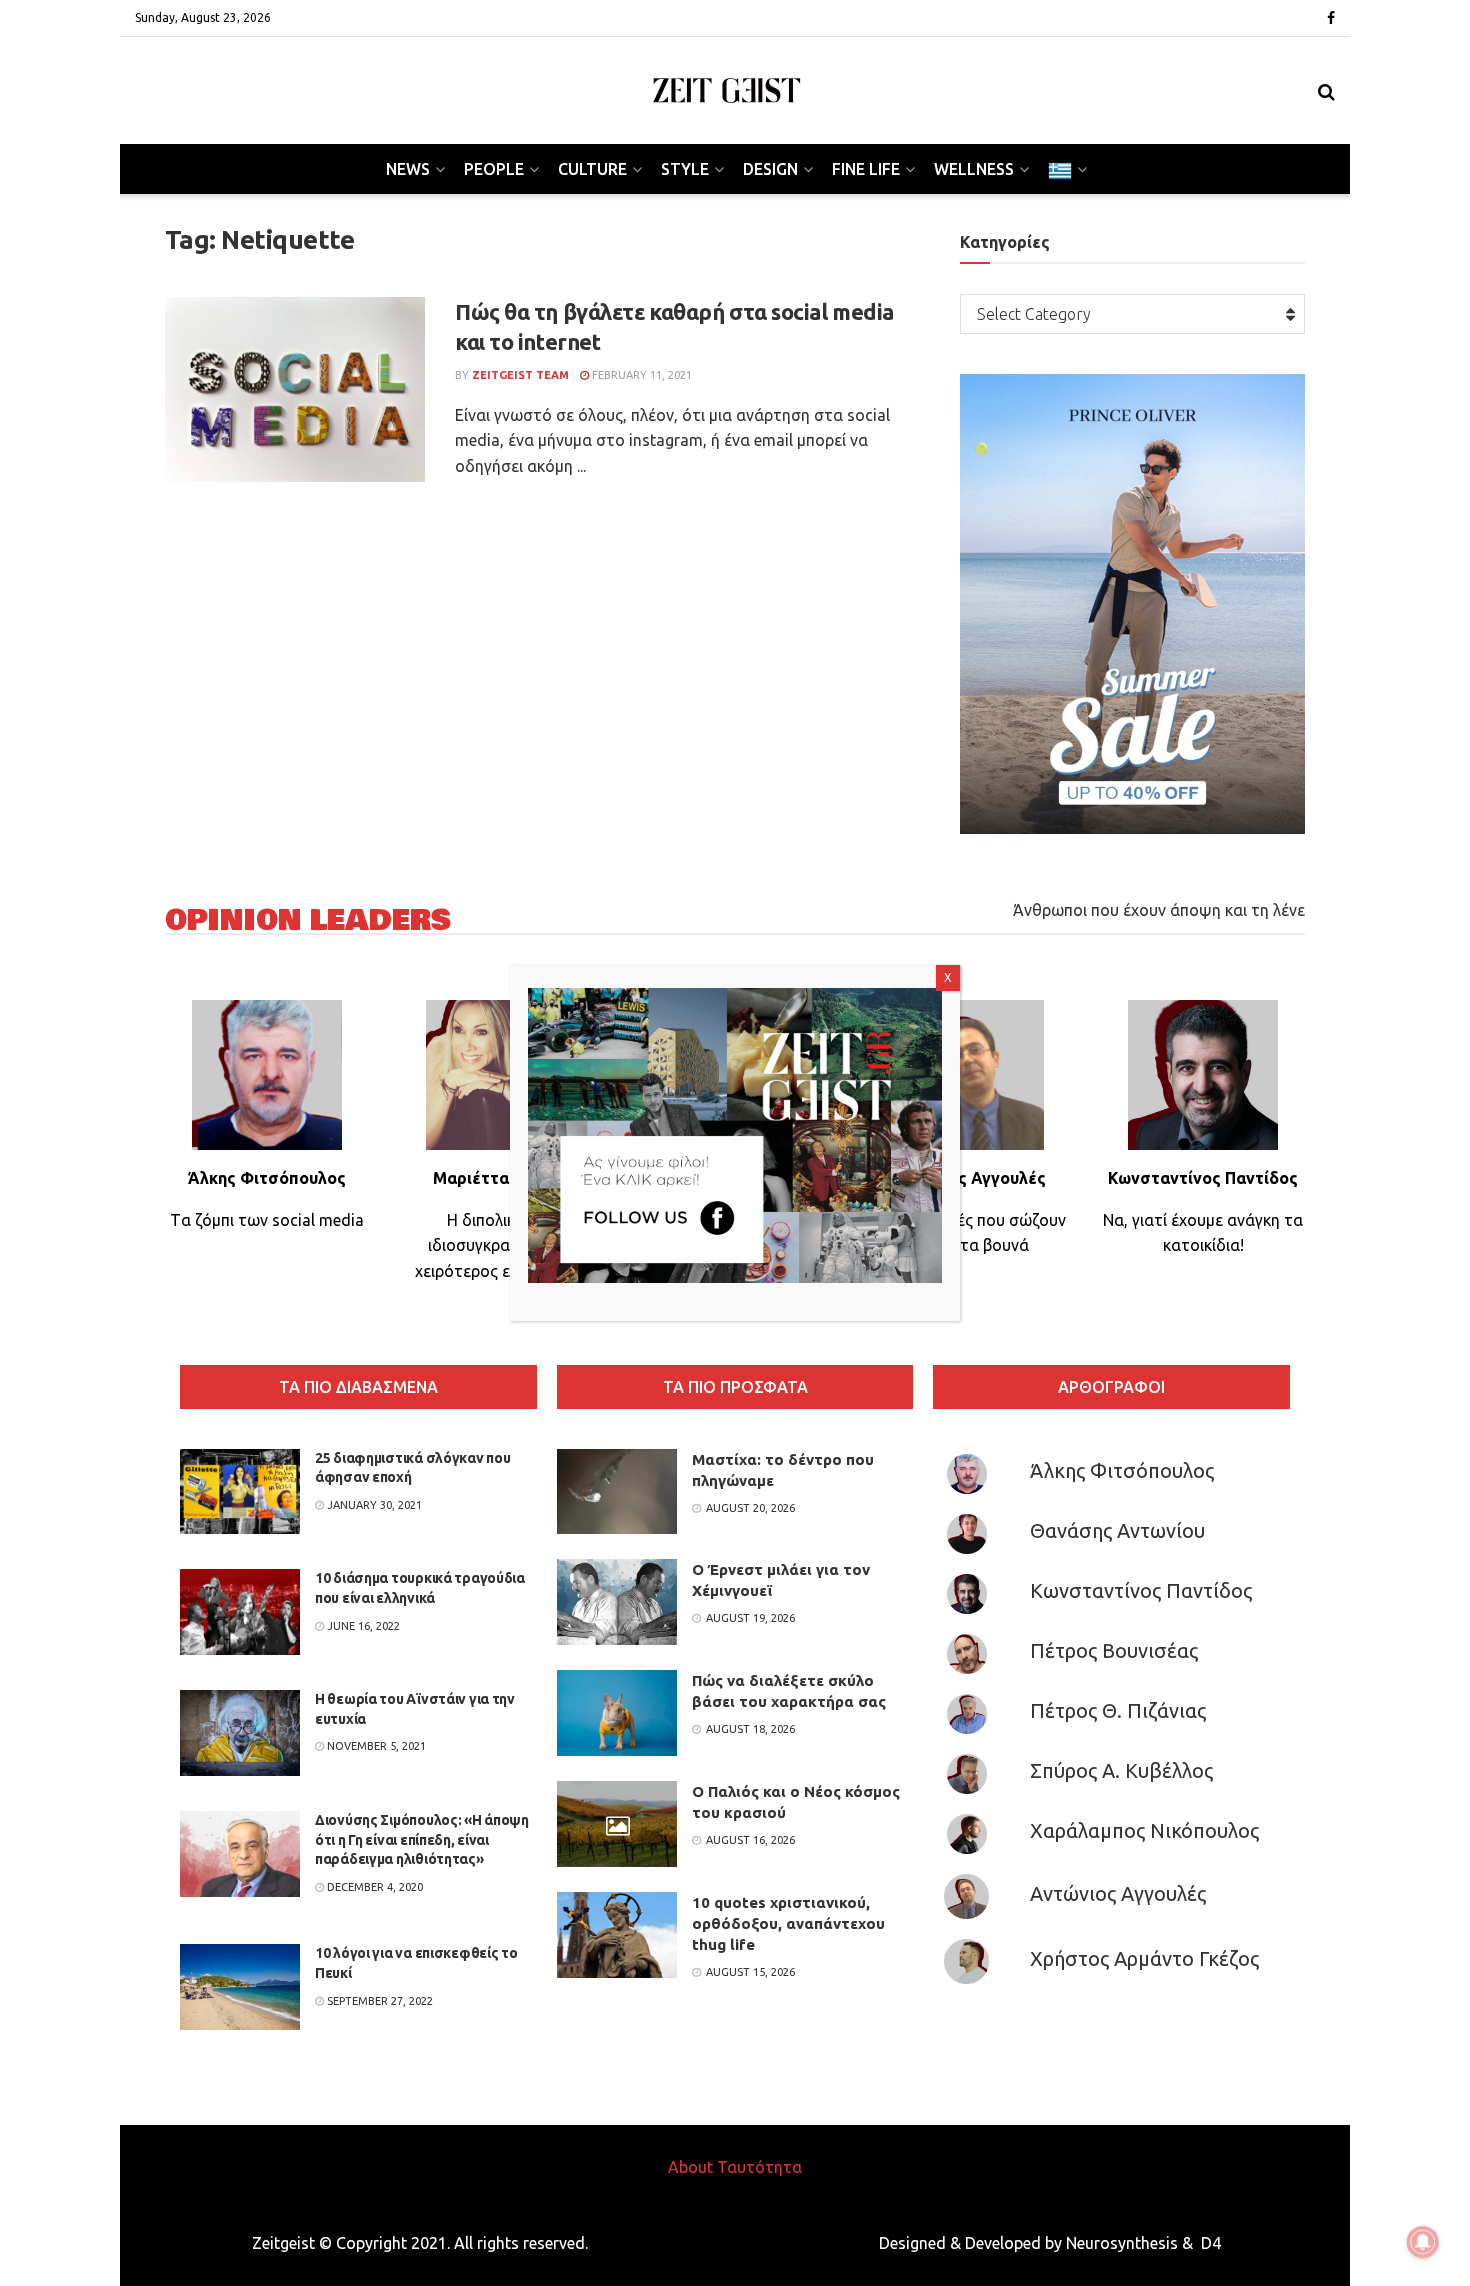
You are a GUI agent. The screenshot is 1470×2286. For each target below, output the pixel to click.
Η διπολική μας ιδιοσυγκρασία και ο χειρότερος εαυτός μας (501, 1245)
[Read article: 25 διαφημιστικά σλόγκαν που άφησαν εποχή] (240, 1492)
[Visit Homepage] (727, 90)
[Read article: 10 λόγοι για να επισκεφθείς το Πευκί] (240, 1987)
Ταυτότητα (759, 2167)
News (408, 169)
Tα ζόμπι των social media (267, 1220)
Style (685, 169)
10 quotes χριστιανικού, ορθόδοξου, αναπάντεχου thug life (788, 1923)
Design (770, 169)
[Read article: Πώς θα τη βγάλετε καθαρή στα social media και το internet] (295, 390)
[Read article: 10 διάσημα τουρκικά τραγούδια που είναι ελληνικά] (240, 1612)
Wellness (974, 169)
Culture (592, 169)
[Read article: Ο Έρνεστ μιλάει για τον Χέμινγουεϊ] (617, 1602)
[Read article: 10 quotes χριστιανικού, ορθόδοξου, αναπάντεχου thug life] (617, 1935)
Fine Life (866, 169)
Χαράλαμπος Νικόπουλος (1144, 1830)
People (494, 169)
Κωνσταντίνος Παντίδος (1141, 1590)
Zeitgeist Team (520, 375)
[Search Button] (1326, 91)
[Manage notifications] (1423, 2242)
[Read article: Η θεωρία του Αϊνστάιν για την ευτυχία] (240, 1733)
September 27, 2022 (378, 2001)
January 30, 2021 (373, 1505)
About (690, 2167)
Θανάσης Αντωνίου (1117, 1530)
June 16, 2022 (362, 1626)
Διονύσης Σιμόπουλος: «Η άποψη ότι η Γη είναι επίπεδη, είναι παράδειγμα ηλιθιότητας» (422, 1839)
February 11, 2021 (640, 375)
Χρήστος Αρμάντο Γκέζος (1144, 1958)
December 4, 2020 (373, 1887)
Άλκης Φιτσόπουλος (1122, 1470)
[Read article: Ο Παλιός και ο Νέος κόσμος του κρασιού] (617, 1824)
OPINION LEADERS (308, 920)
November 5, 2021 (375, 1746)
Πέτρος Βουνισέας (1114, 1650)
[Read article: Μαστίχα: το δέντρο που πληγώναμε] (617, 1492)
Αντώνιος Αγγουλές (1118, 1893)
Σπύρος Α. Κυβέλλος (1121, 1770)
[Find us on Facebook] (1331, 18)
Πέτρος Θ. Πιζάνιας (1118, 1710)
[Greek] (1066, 169)
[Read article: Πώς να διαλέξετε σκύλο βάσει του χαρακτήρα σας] (617, 1713)
